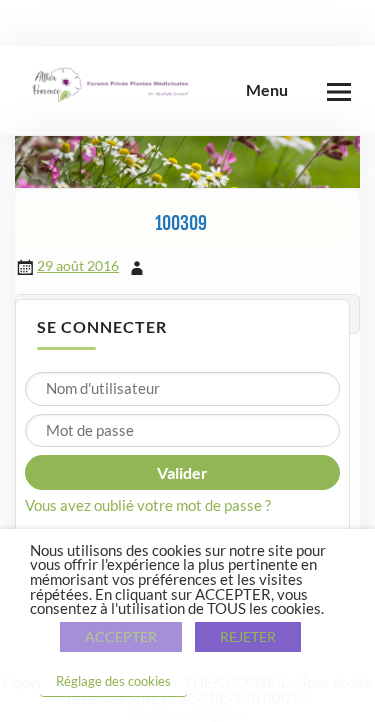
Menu (267, 89)
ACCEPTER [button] (121, 636)
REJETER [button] (248, 636)
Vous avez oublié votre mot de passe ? (148, 505)
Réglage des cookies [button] (113, 681)
